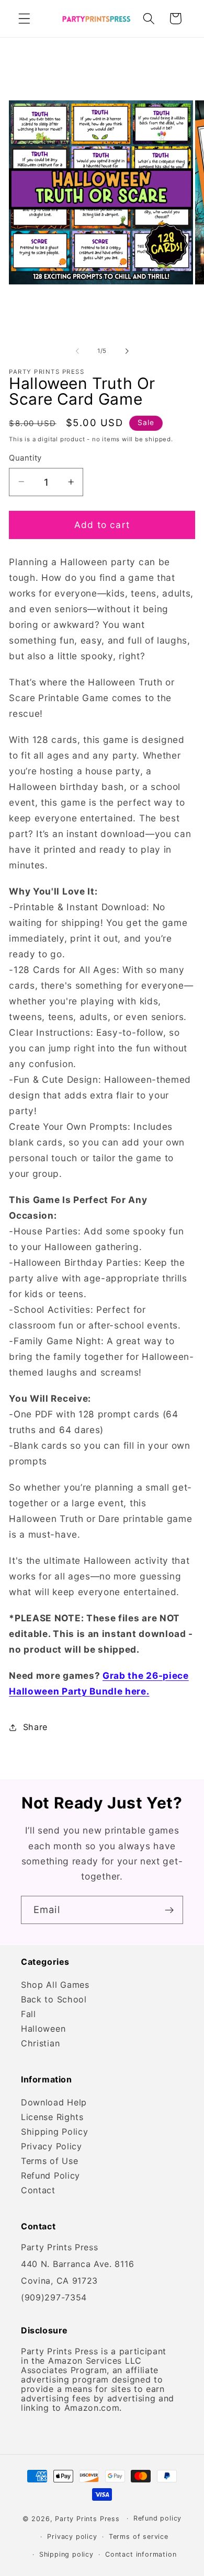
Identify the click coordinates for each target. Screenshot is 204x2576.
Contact (38, 2190)
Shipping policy (66, 2554)
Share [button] (35, 1727)
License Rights (52, 2117)
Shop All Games (55, 1985)
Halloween (43, 2029)
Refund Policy (50, 2176)
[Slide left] (77, 351)
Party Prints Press (87, 2518)
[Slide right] (127, 351)
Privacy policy (72, 2537)
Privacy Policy (52, 2146)
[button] (24, 19)
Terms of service (139, 2537)
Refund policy (157, 2518)
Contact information (141, 2554)
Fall (29, 2014)
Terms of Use (49, 2161)
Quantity (25, 458)
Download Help (54, 2102)
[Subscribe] (169, 1910)
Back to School (54, 1999)
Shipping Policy (54, 2132)
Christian (40, 2043)
